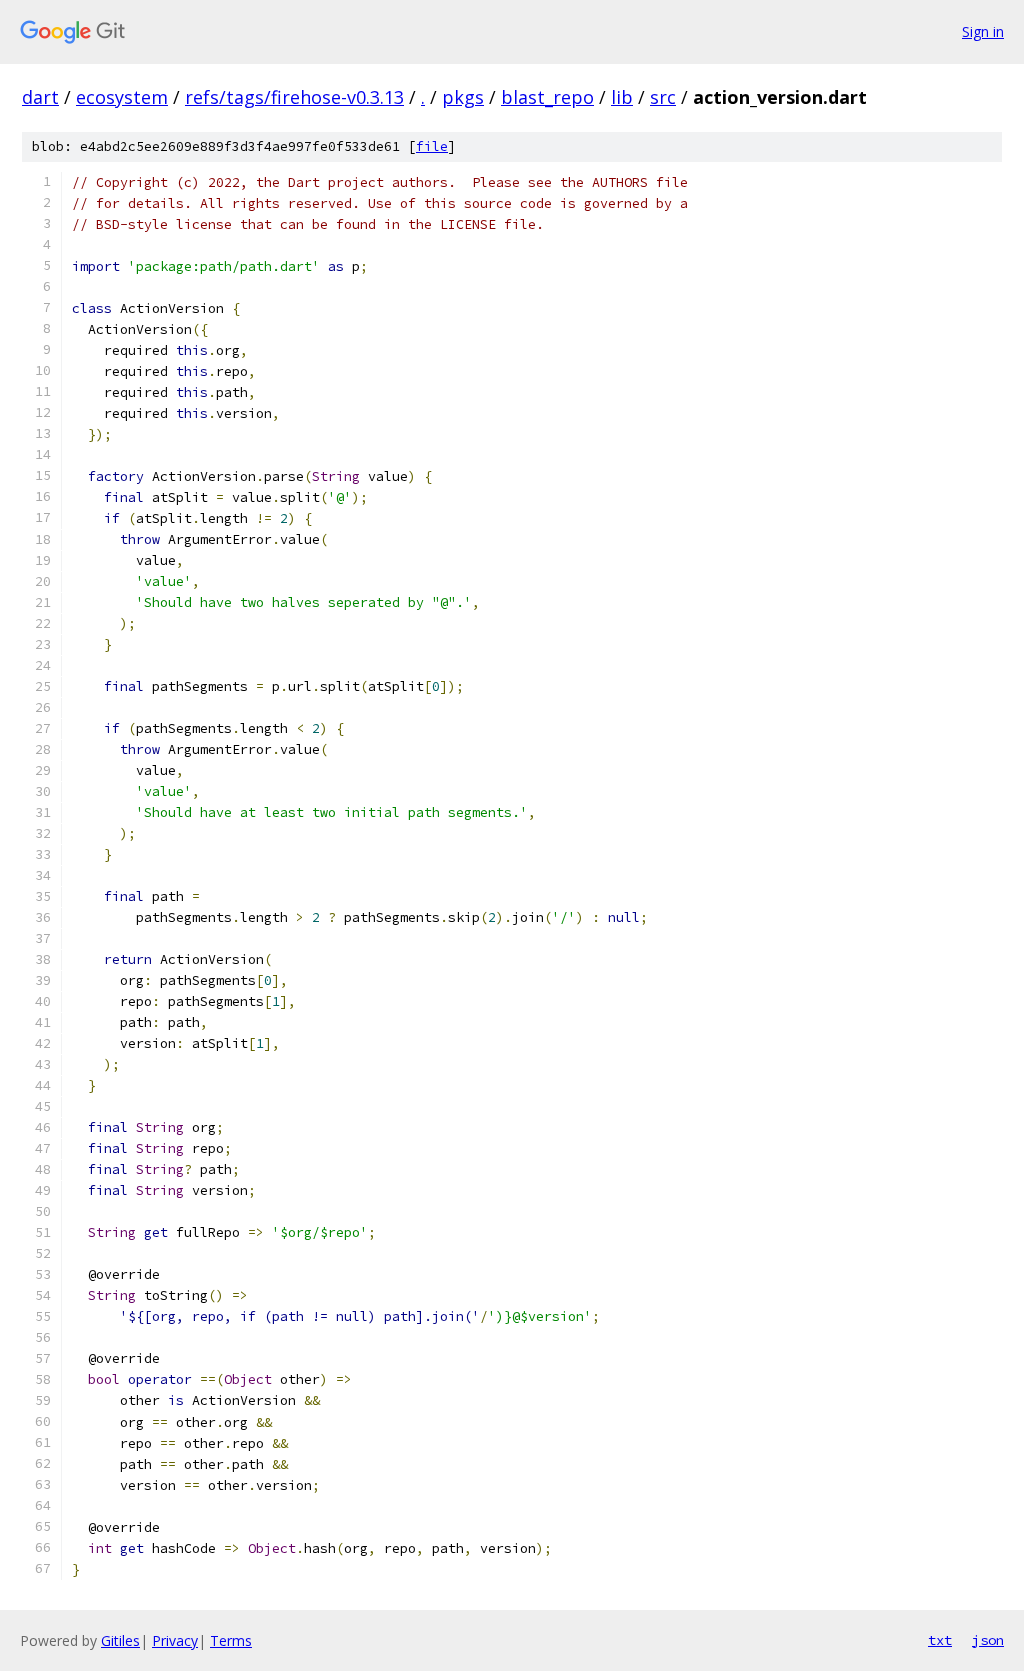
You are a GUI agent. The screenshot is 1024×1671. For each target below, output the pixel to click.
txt (940, 1640)
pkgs (463, 97)
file (432, 146)
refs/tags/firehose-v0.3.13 (294, 97)
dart (40, 97)
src (663, 97)
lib (622, 97)
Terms (231, 1640)
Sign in (983, 31)
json (988, 1640)
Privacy (175, 1640)
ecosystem (122, 97)
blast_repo (547, 97)
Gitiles (120, 1640)
